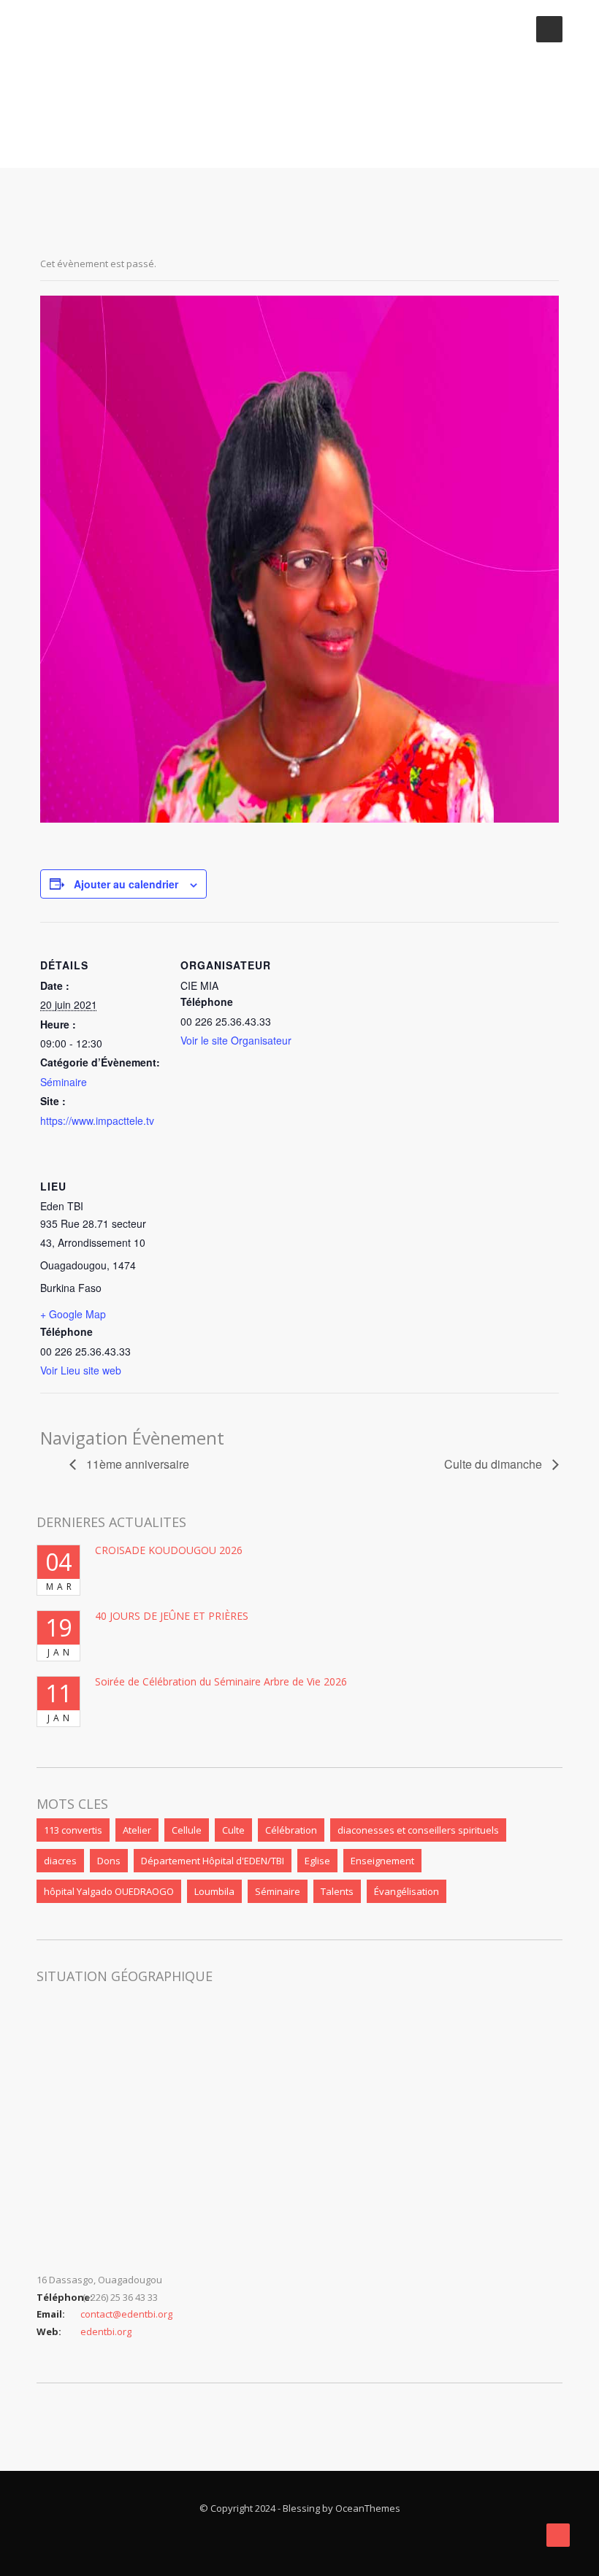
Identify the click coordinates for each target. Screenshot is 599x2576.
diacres (60, 1861)
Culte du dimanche (495, 1464)
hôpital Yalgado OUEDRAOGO (109, 1891)
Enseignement (382, 1861)
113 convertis (73, 1830)
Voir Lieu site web (81, 1370)
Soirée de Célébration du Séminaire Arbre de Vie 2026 (221, 1681)
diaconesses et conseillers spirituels (418, 1830)
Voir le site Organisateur (236, 1040)
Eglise (317, 1861)
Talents (337, 1891)
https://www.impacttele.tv (97, 1120)
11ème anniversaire (136, 1464)
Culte (233, 1830)
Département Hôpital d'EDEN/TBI (213, 1861)
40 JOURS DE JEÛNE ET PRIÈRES (172, 1616)
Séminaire (64, 1082)
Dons (109, 1861)
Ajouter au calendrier (126, 884)
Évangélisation (407, 1891)
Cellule (187, 1830)
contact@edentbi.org (126, 2314)
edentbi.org (106, 2331)
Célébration (291, 1830)
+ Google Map (73, 1314)
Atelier (137, 1830)
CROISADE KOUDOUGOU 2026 (169, 1550)
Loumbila (214, 1891)
